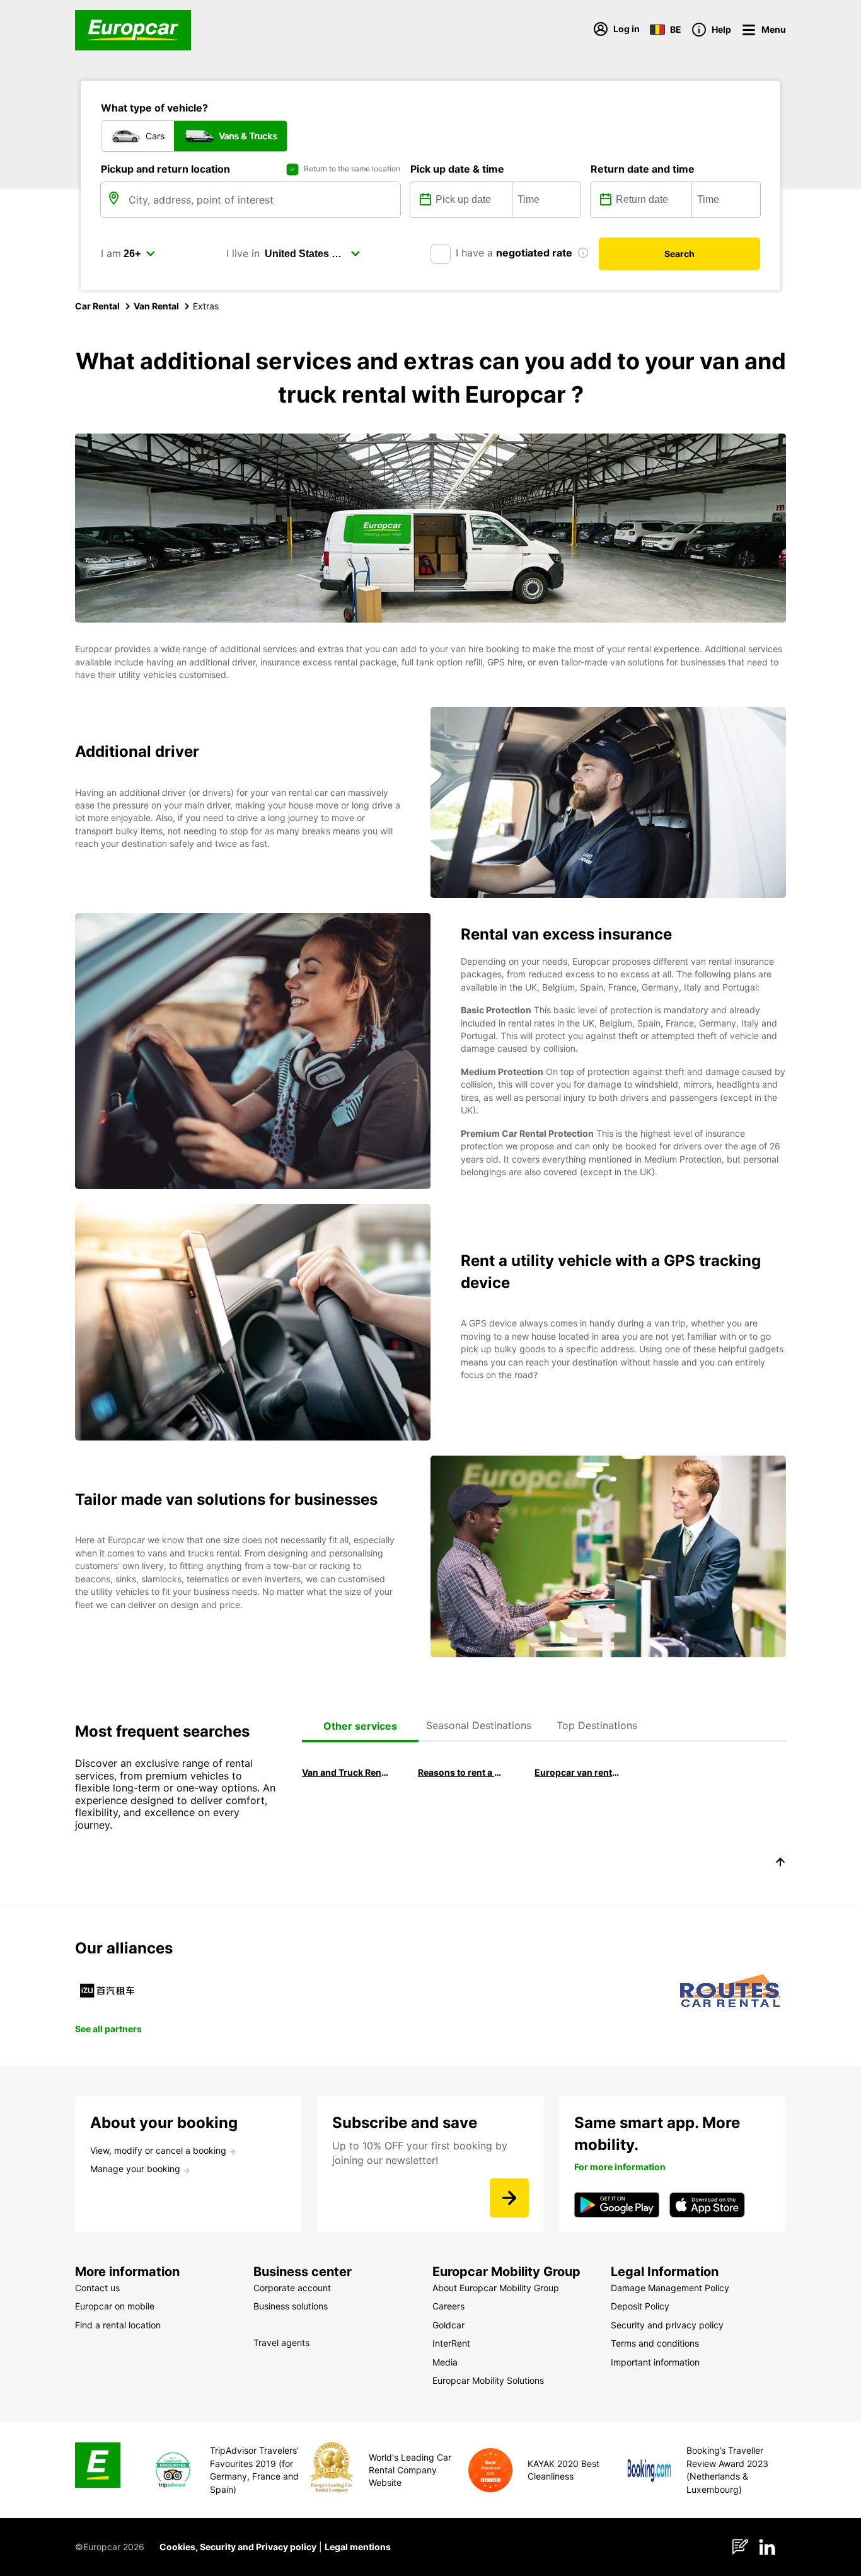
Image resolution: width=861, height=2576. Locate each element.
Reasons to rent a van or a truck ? (461, 1772)
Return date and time (643, 169)
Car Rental (97, 306)
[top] (780, 1864)
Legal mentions (358, 2547)
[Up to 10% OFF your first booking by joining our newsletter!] (509, 2198)
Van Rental (156, 306)
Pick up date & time (457, 169)
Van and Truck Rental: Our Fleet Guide (345, 1772)
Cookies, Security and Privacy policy (238, 2547)
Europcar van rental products (578, 1772)
